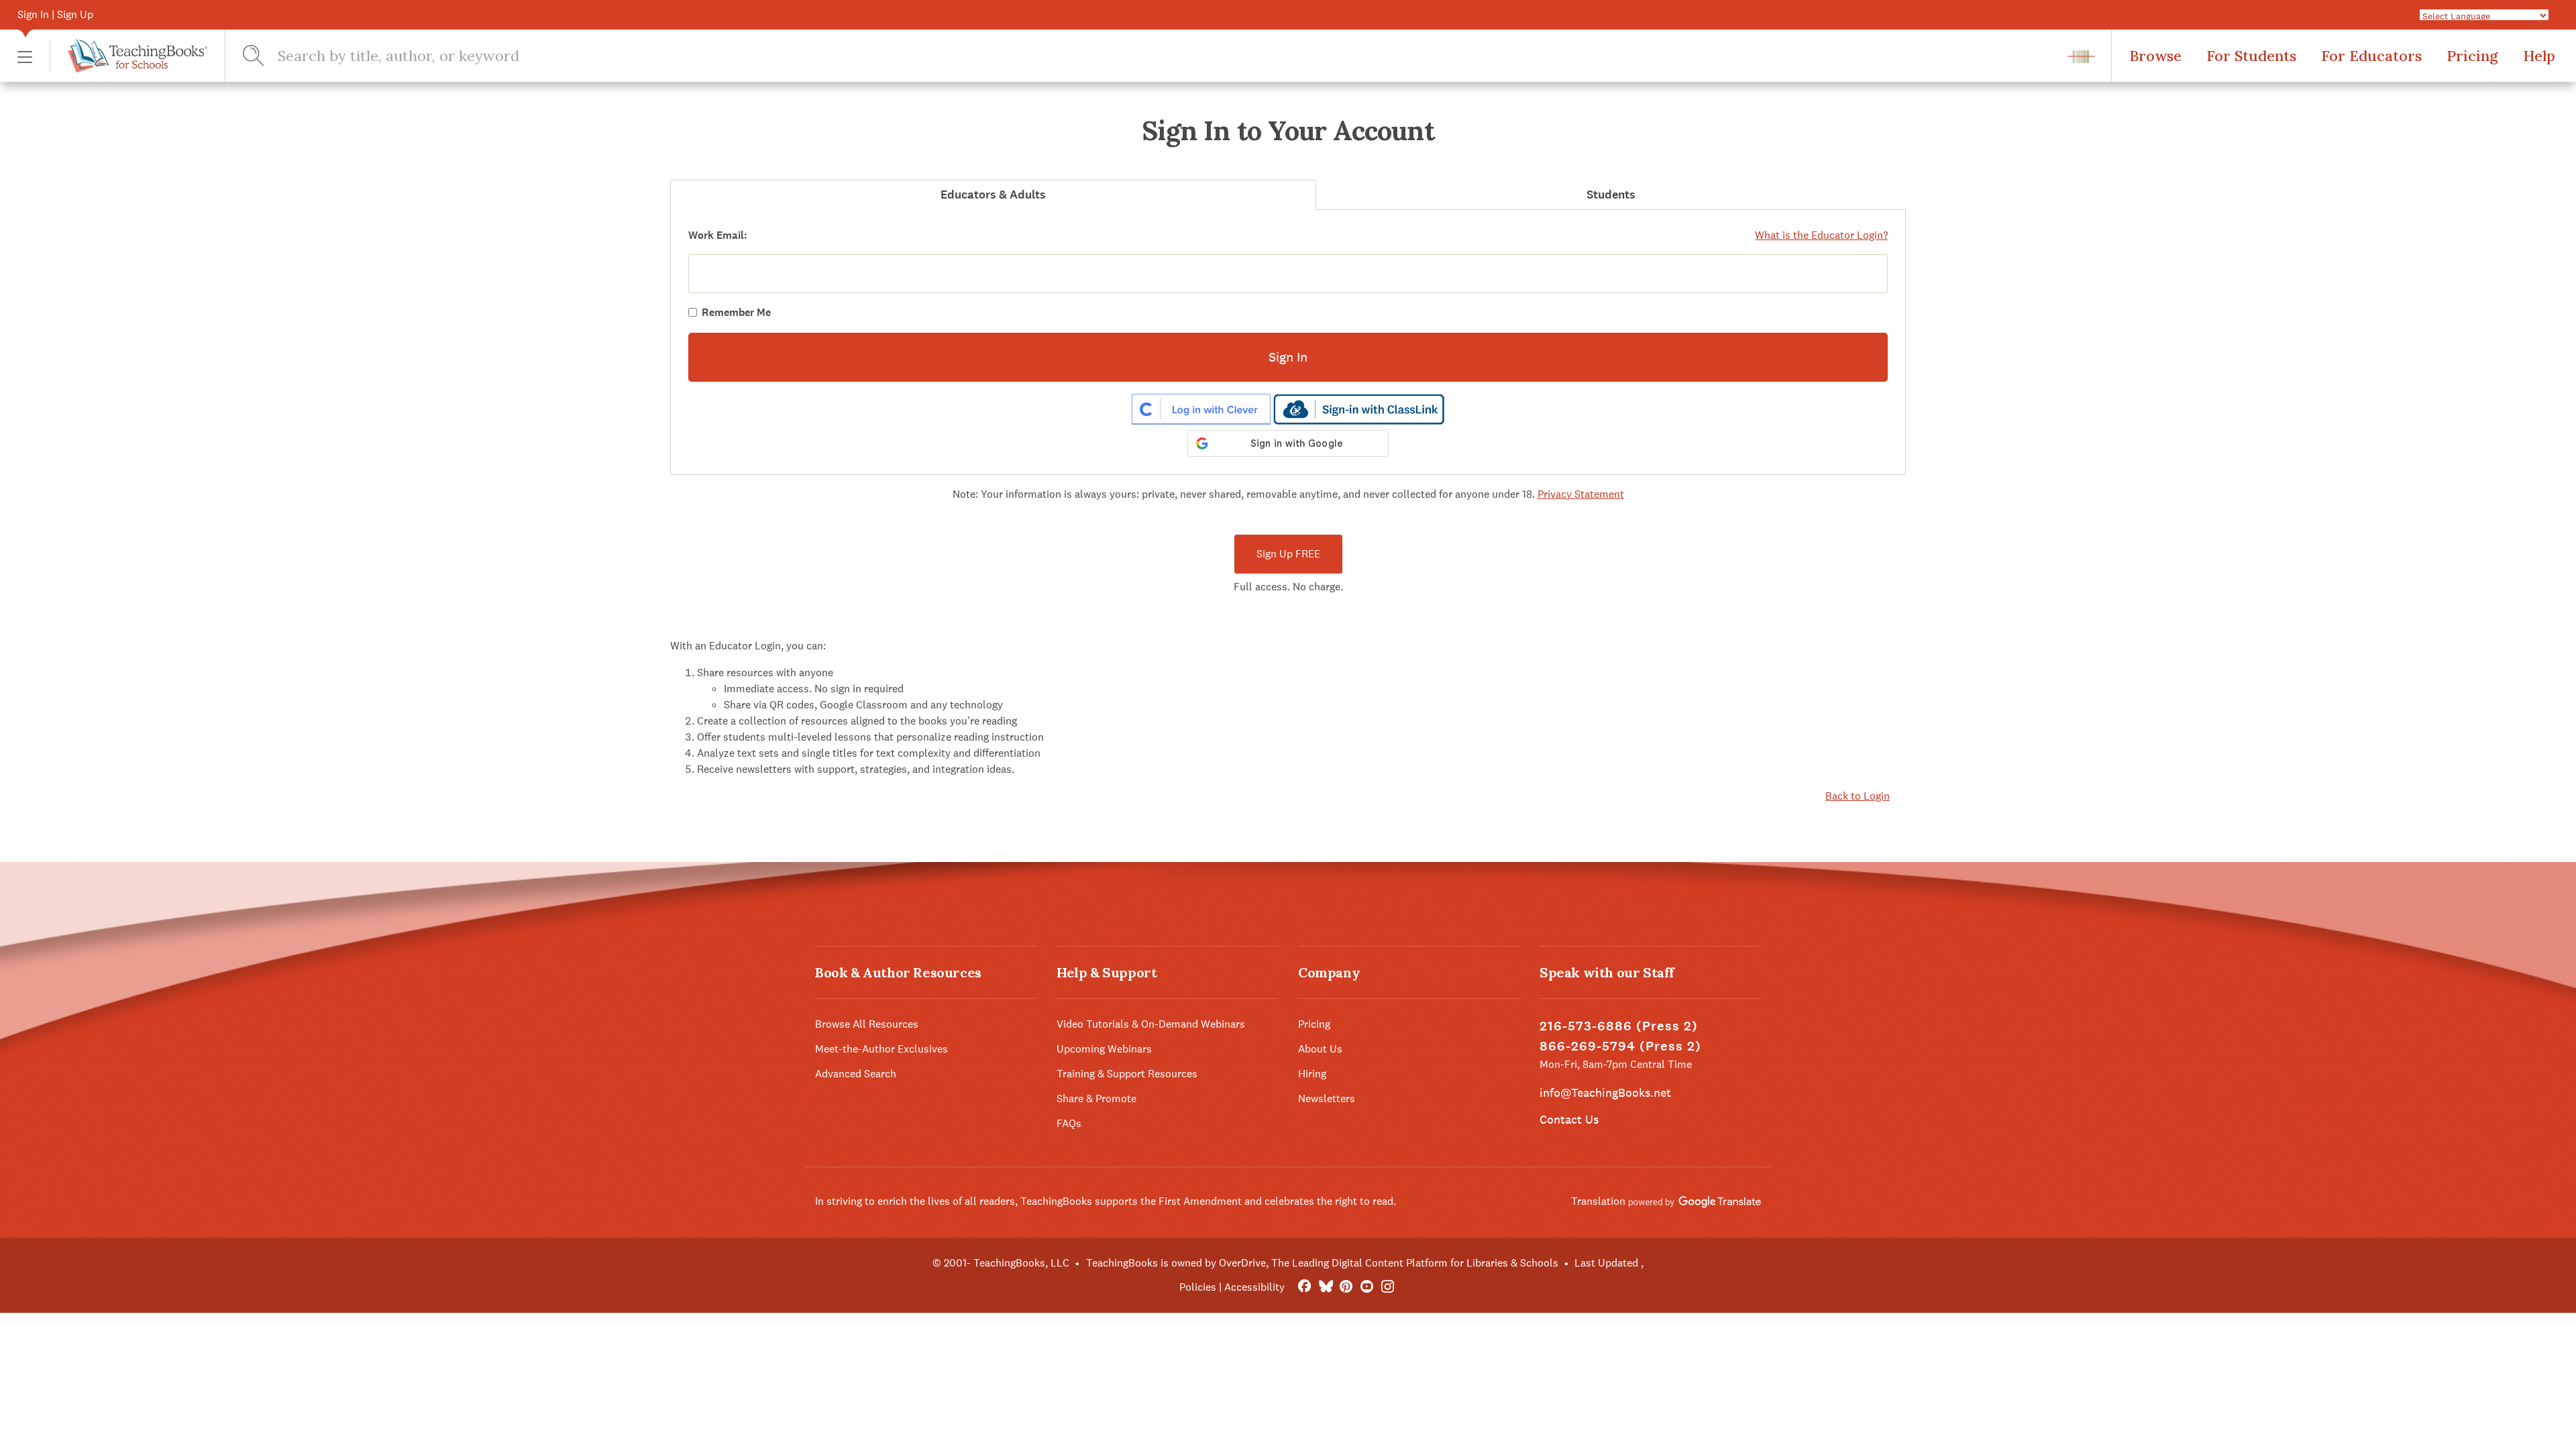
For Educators (2371, 56)
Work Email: (718, 235)
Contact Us (1569, 1119)
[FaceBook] (1304, 1287)
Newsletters (1327, 1098)
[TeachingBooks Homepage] (128, 56)
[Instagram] (1388, 1287)
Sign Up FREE (1288, 554)
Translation (1600, 1201)
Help (2539, 56)
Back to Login (1858, 796)
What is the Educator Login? (1821, 235)
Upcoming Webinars (1104, 1049)
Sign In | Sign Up (55, 14)
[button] (25, 56)
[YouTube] (1367, 1287)
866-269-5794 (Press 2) (1620, 1046)
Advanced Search (856, 1074)
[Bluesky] (1325, 1287)
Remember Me (736, 312)
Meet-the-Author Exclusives (881, 1049)
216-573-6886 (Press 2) (1619, 1026)
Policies (1198, 1287)
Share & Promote (1096, 1098)
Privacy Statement (1581, 494)
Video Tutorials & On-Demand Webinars (1151, 1024)
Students (1611, 195)
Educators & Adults (993, 195)
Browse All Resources (867, 1024)
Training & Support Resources (1127, 1074)
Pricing (2472, 56)
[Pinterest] (1346, 1287)
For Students (2251, 56)
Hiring (1312, 1074)
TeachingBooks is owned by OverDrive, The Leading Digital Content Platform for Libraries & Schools (1322, 1263)
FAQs (1069, 1123)
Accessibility (1254, 1287)
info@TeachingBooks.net (1605, 1092)
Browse (2155, 56)
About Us (1320, 1049)
